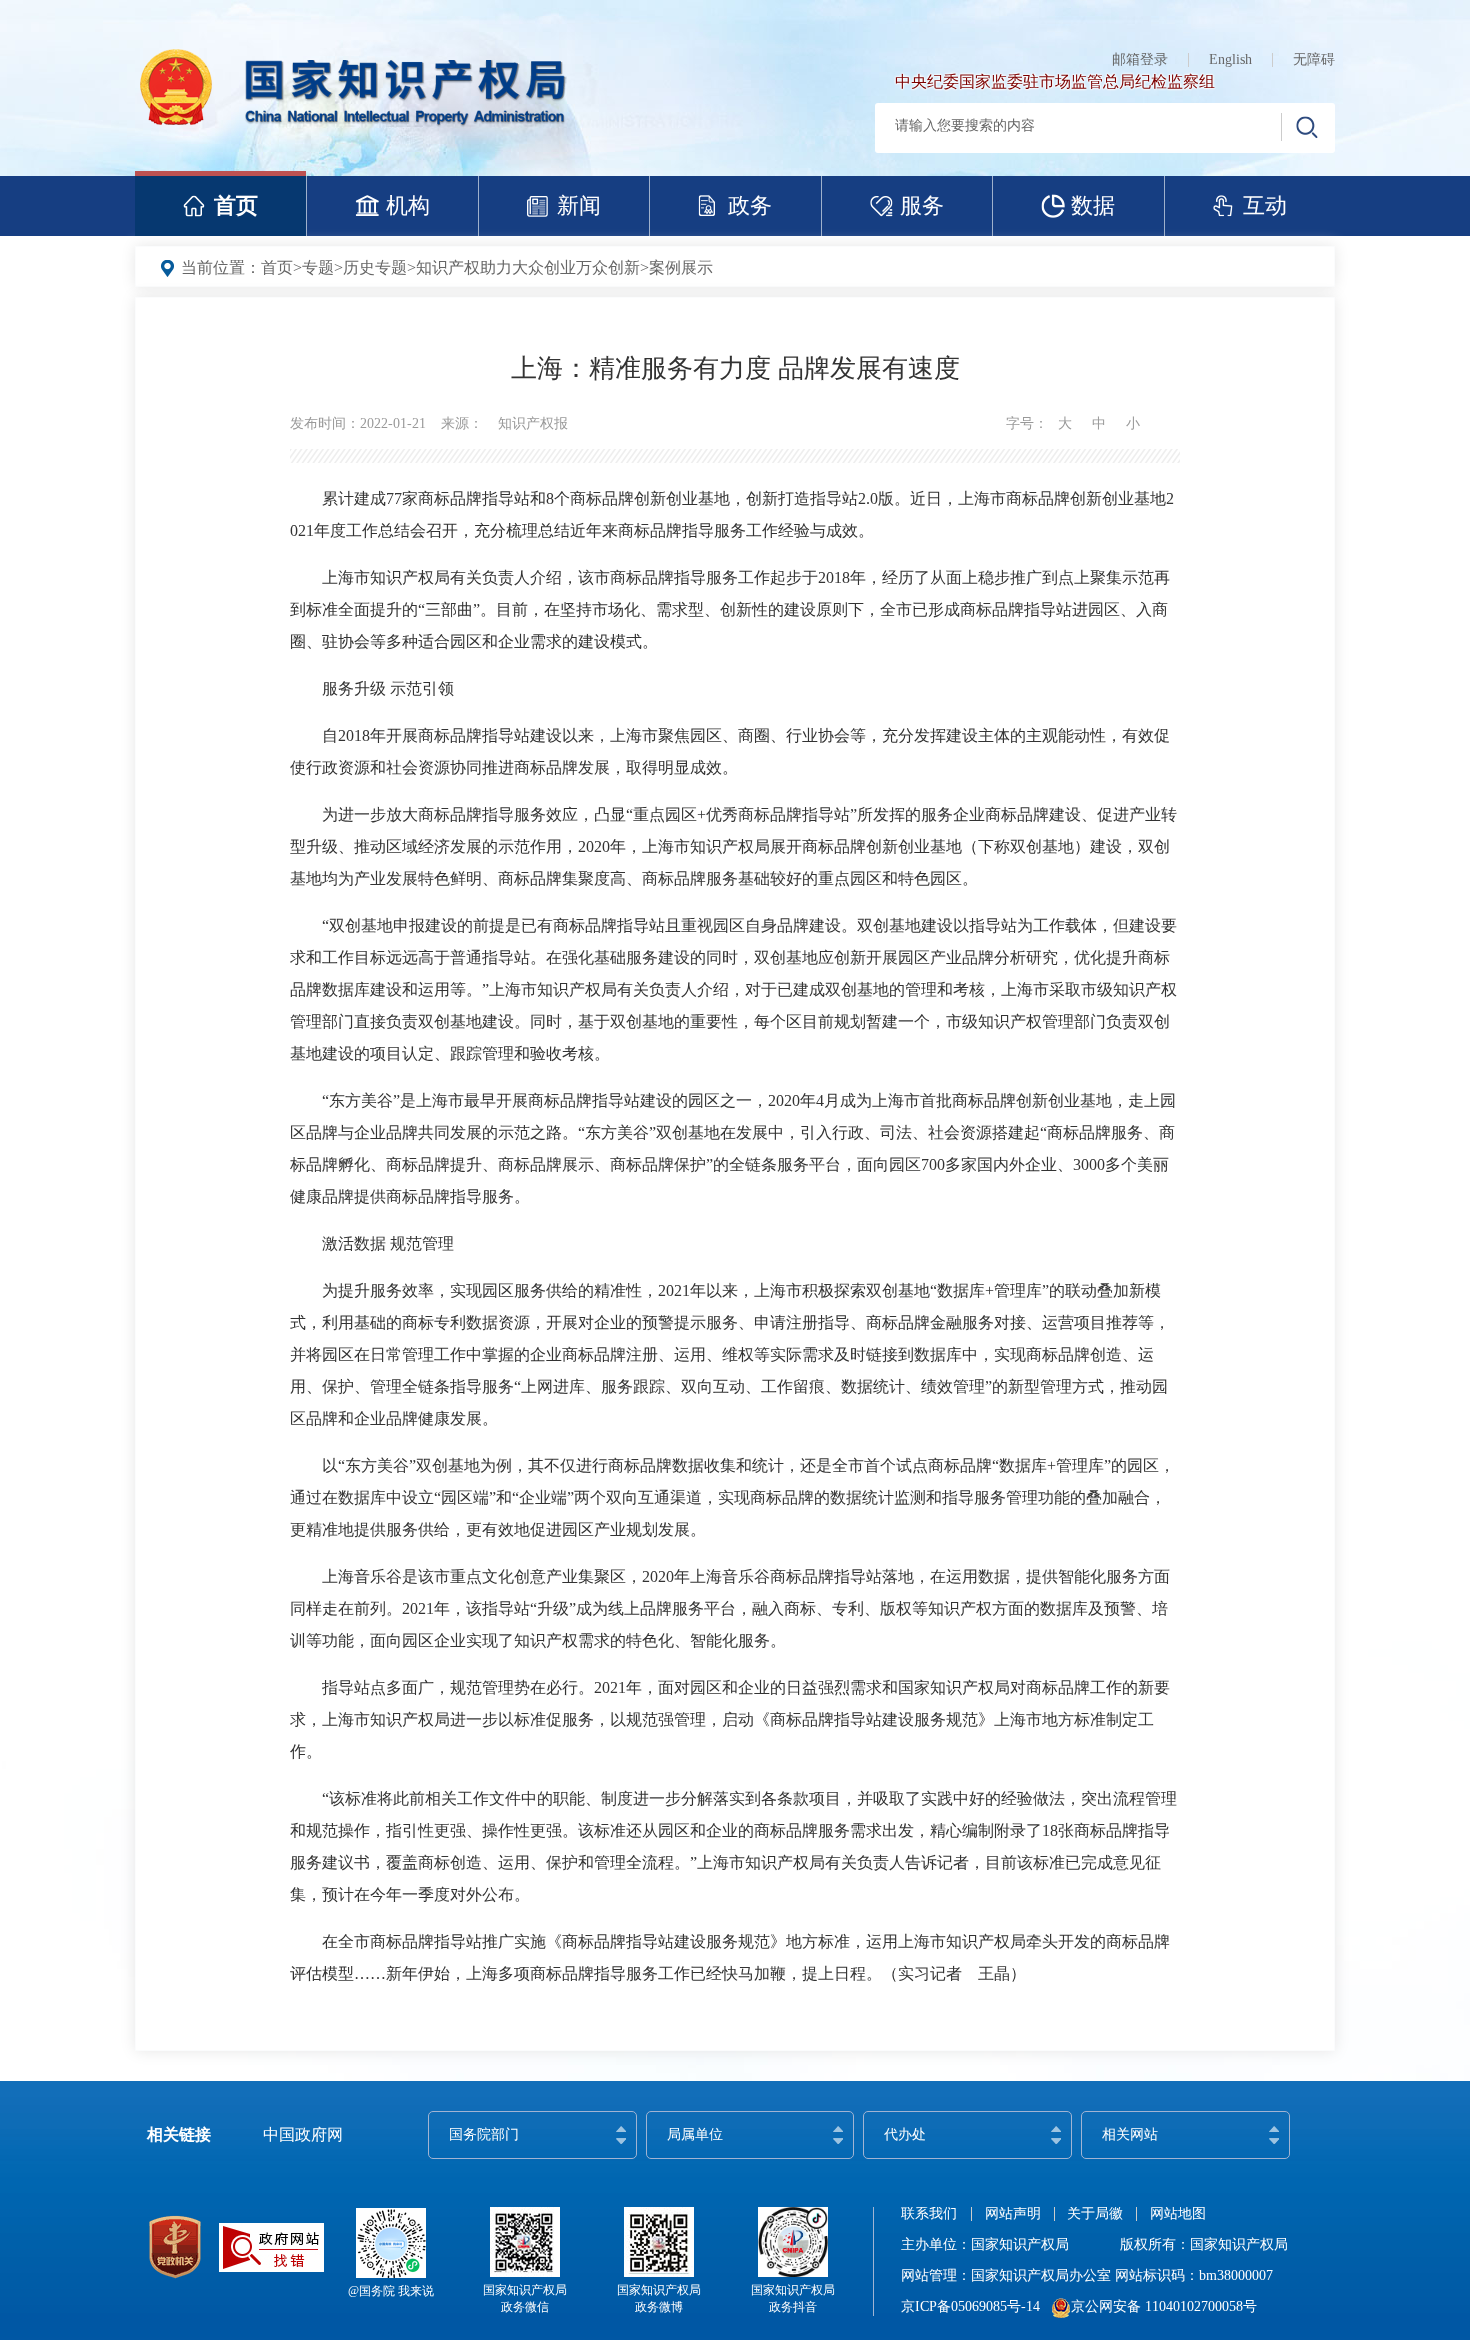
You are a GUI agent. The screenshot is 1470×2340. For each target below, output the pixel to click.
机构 (408, 205)
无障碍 (1314, 59)
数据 (1093, 205)
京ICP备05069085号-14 (970, 2306)
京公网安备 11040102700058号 (1164, 2306)
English (1230, 59)
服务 (922, 205)
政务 (750, 205)
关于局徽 (1095, 2213)
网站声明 (1013, 2213)
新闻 (579, 205)
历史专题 (375, 267)
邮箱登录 (1140, 59)
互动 (1265, 205)
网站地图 (1178, 2213)
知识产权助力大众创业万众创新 (528, 267)
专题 (318, 267)
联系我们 (929, 2213)
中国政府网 (303, 2134)
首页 (236, 205)
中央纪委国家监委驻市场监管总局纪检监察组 (1055, 81)
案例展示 (681, 267)
